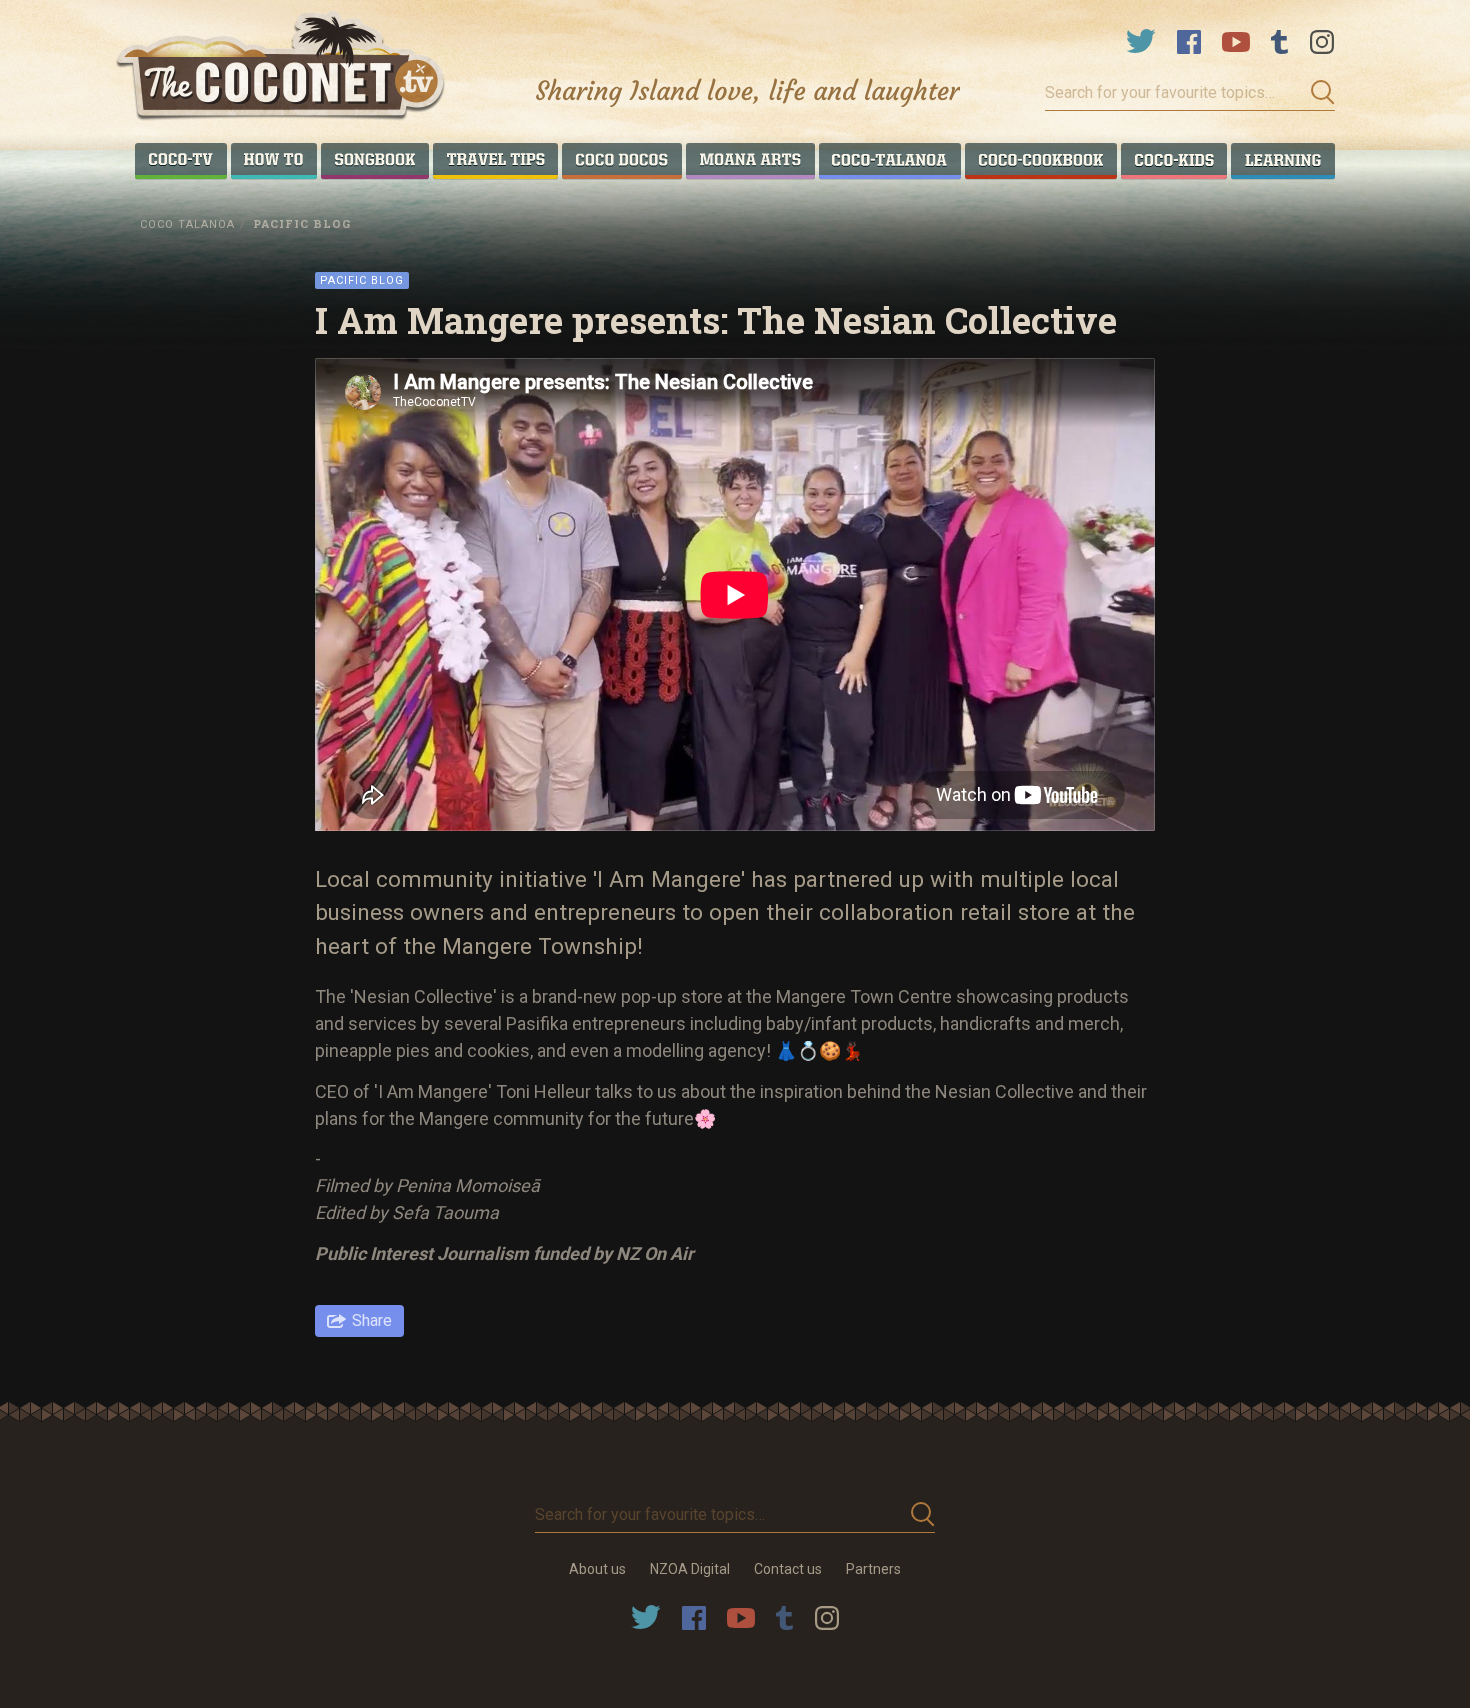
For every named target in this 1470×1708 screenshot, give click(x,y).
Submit (1317, 93)
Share (372, 1320)
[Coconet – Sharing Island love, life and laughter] (281, 68)
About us (597, 1569)
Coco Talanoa (187, 224)
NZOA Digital (690, 1569)
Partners (873, 1569)
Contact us (788, 1569)
